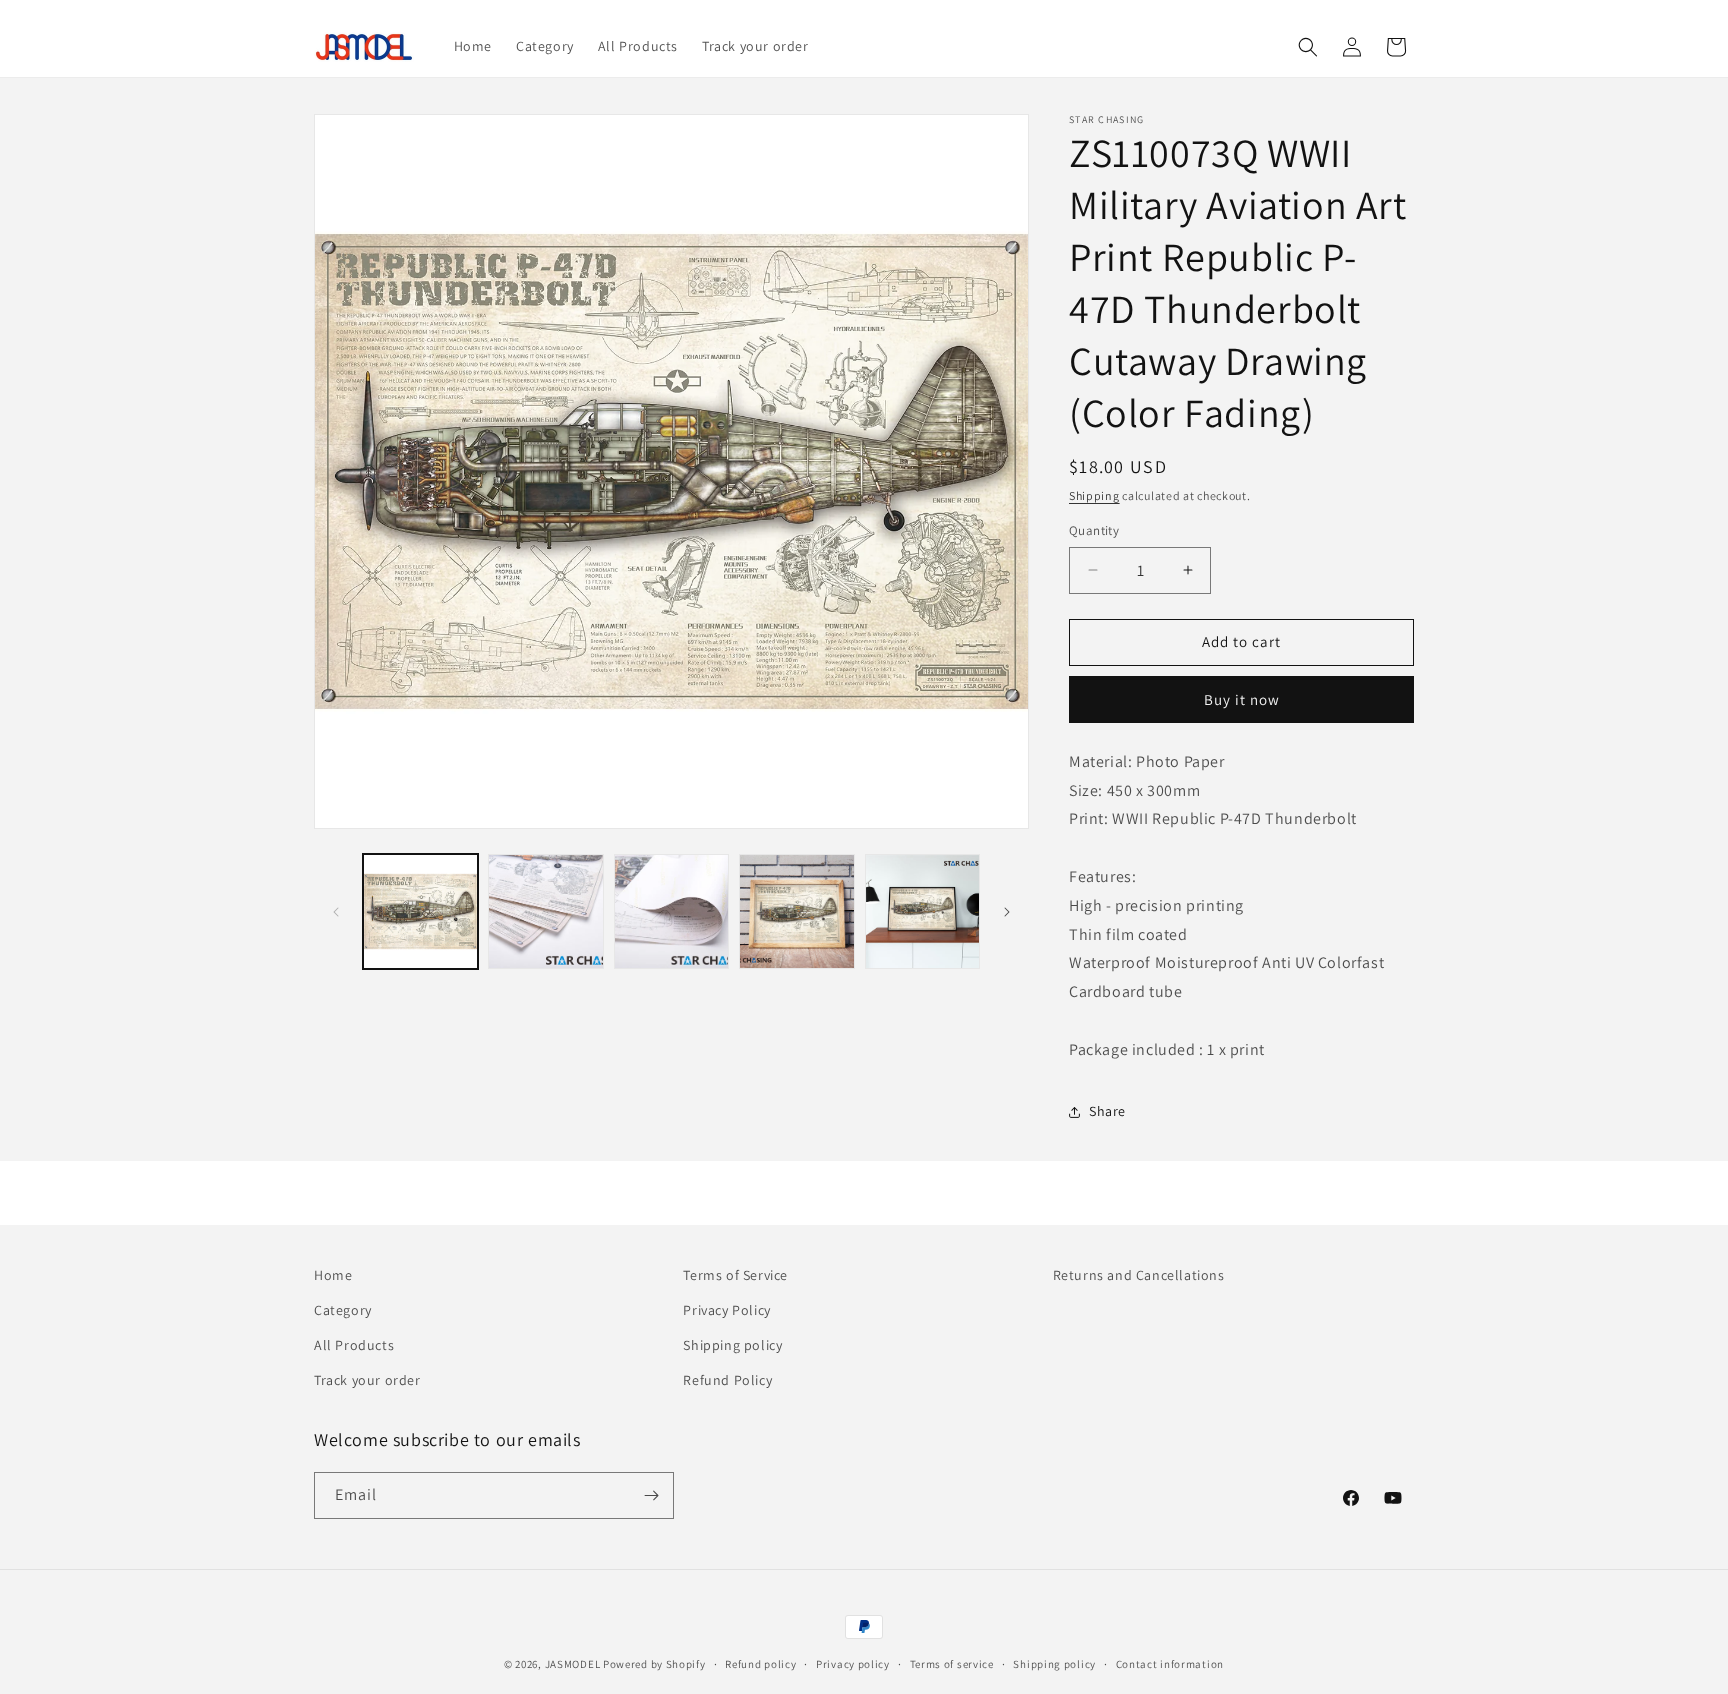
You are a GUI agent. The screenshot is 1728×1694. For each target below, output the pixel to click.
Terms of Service (735, 1275)
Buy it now (1242, 699)
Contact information (1170, 1664)
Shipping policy (732, 1345)
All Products (354, 1345)
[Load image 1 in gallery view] (420, 911)
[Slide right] (1007, 912)
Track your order (367, 1380)
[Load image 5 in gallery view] (922, 911)
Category (343, 1310)
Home (333, 1275)
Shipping (1094, 495)
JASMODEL (573, 1664)
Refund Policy (727, 1380)
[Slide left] (336, 912)
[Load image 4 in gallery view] (796, 911)
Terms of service (952, 1664)
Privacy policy (853, 1664)
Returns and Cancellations (1139, 1275)
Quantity (1094, 530)
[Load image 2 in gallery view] (545, 911)
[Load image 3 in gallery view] (671, 911)
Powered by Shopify (654, 1664)
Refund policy (760, 1664)
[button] (1308, 47)
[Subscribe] (651, 1495)
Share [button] (1107, 1111)
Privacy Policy (726, 1310)
